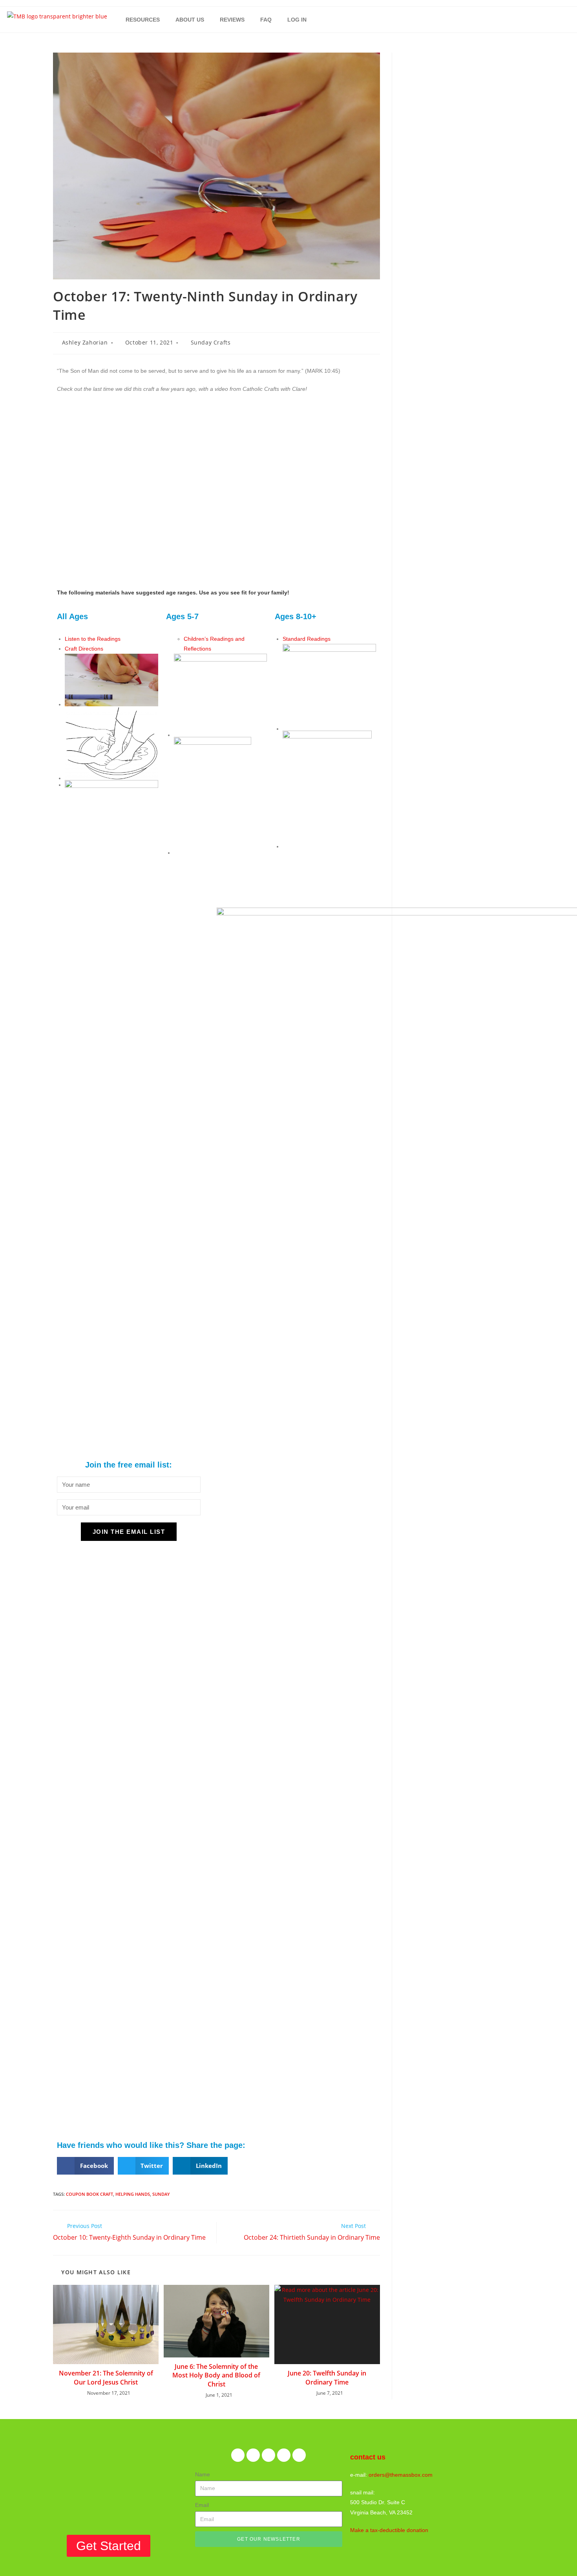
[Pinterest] (268, 2455)
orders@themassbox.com (401, 2475)
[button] (85, 2166)
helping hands (133, 2194)
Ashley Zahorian (85, 342)
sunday (161, 2194)
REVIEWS (232, 20)
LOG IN (297, 20)
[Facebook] (238, 2455)
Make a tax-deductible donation (389, 2530)
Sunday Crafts (211, 342)
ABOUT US (190, 20)
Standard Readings (307, 639)
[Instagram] (284, 2455)
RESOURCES (143, 20)
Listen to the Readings (93, 639)
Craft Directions (84, 649)
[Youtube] (299, 2455)
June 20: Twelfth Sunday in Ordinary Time (327, 2377)
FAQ (266, 20)
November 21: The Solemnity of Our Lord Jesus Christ (106, 2377)
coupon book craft (89, 2194)
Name (203, 2474)
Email (202, 2505)
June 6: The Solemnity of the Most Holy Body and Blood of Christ (216, 2375)
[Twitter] (253, 2455)
